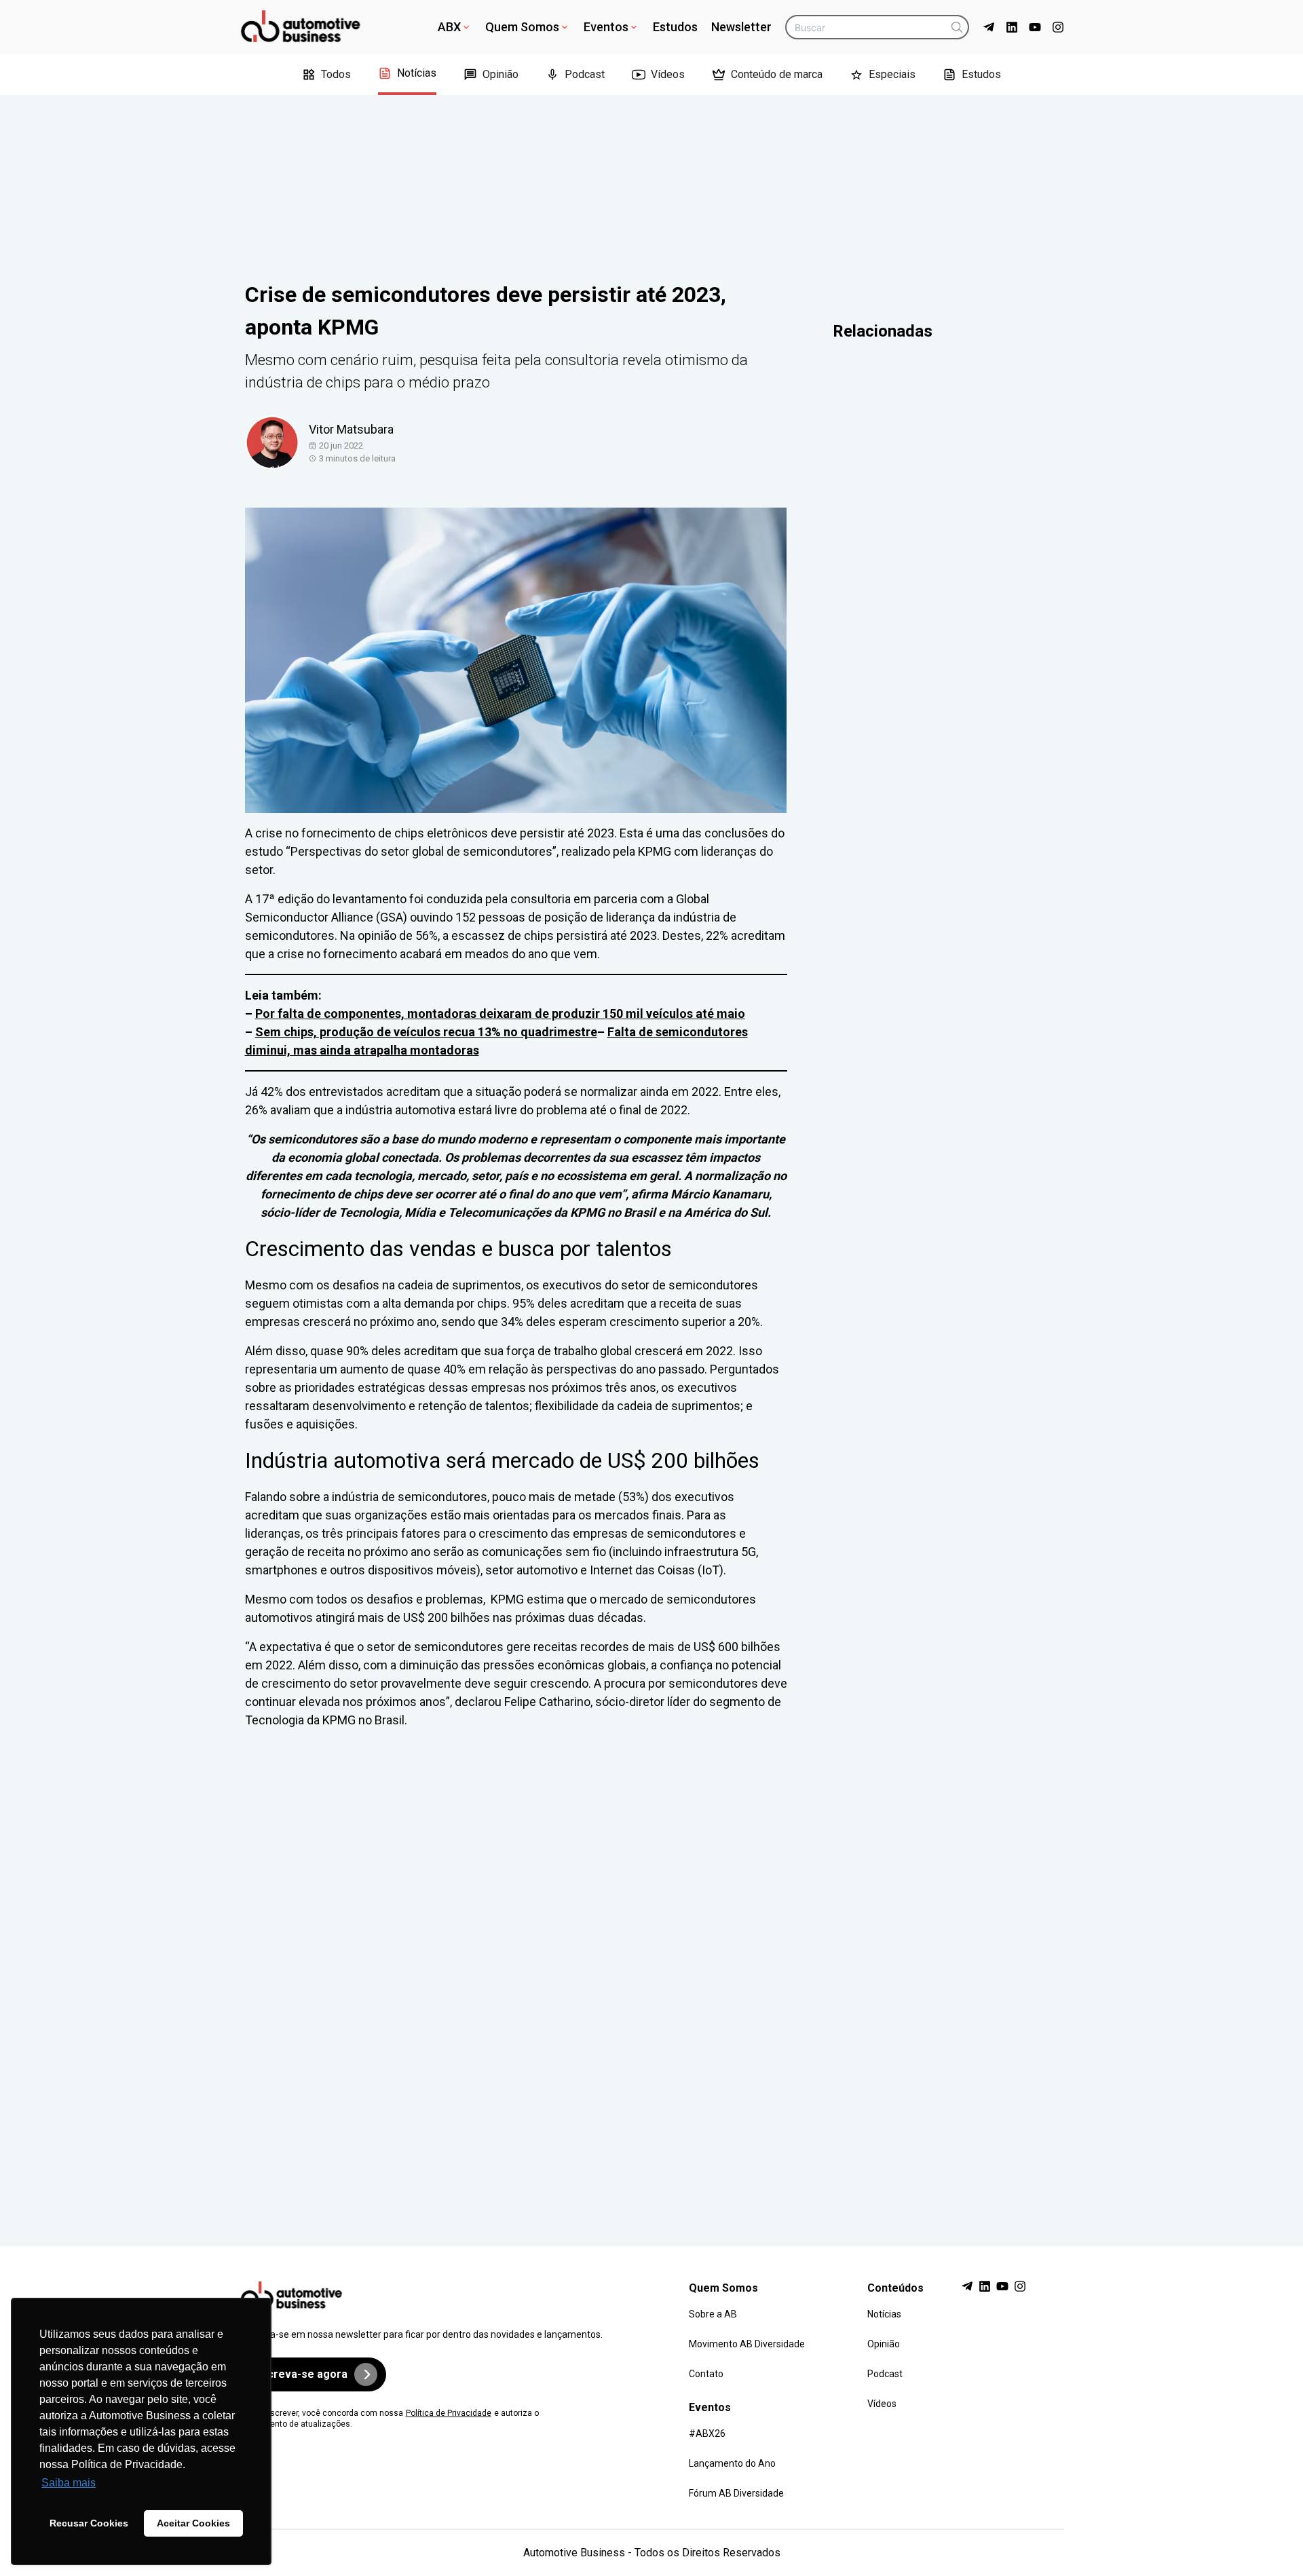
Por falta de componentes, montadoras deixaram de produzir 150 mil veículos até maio (500, 1014)
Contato (706, 2374)
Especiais (892, 74)
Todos (336, 74)
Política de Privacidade (449, 2413)
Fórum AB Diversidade (736, 2493)
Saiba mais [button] (69, 2483)
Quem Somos (522, 27)
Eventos (606, 27)
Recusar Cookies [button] (89, 2523)
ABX (449, 27)
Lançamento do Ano (732, 2463)
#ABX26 (707, 2433)
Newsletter (741, 27)
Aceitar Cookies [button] (193, 2523)
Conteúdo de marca (777, 74)
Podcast (585, 74)
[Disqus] (652, 1975)
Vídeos (668, 74)
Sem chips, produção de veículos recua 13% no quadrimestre (426, 1032)
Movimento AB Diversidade (747, 2344)
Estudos (675, 27)
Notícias (417, 73)
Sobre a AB (713, 2314)
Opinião (501, 74)
